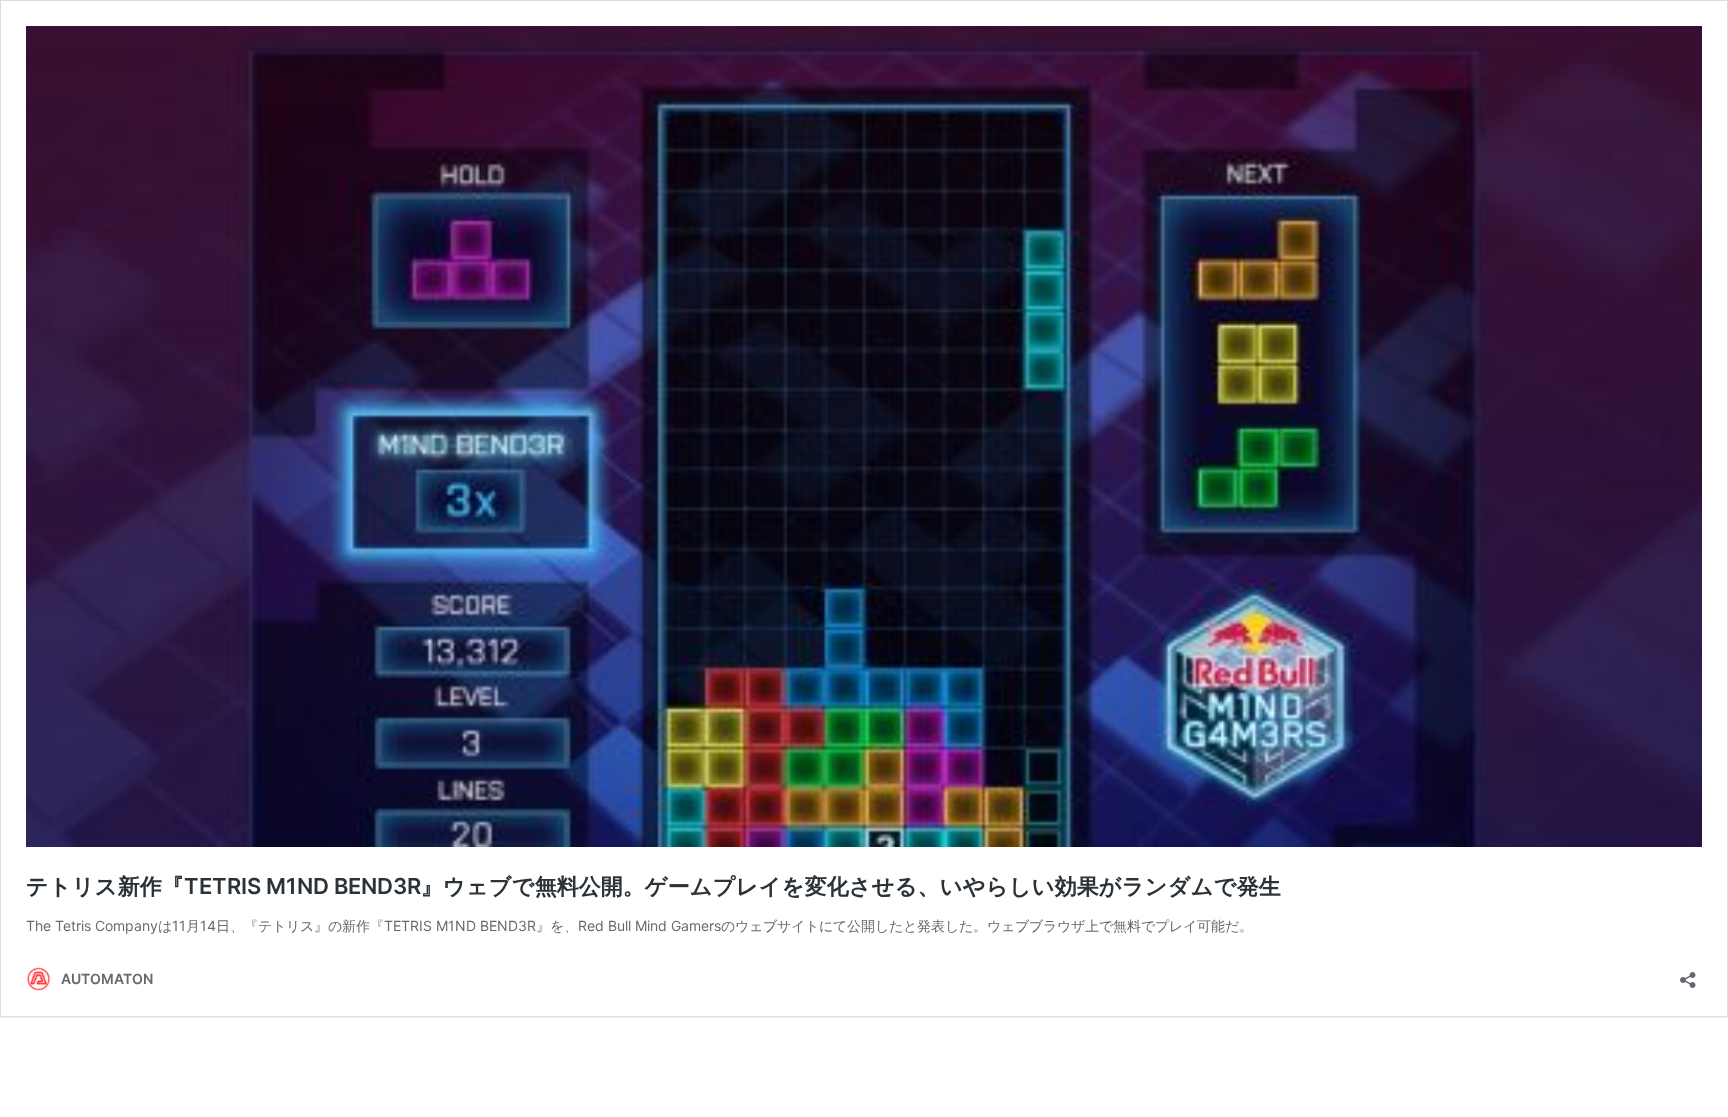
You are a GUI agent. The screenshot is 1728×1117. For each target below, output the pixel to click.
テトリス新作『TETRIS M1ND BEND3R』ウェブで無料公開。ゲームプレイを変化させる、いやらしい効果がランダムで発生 (653, 886)
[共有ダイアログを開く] (1688, 973)
